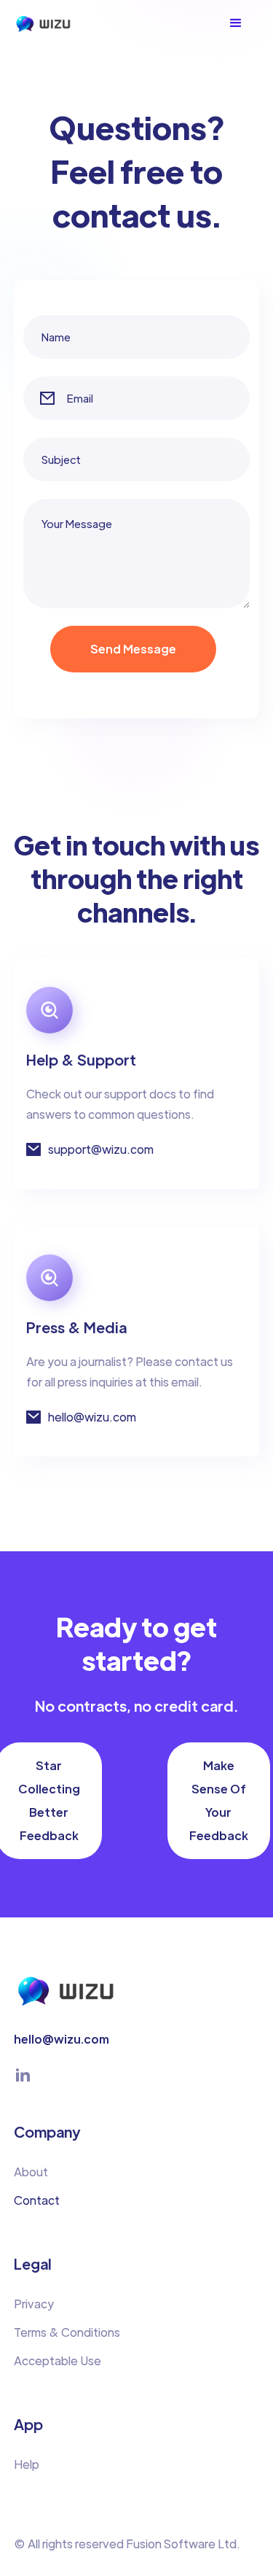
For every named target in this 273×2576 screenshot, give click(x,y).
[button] (243, 23)
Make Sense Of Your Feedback (219, 1800)
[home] (55, 24)
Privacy (34, 2304)
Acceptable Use (58, 2360)
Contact (37, 2200)
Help (27, 2464)
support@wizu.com (101, 1149)
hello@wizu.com (92, 1417)
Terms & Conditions (67, 2332)
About (31, 2172)
